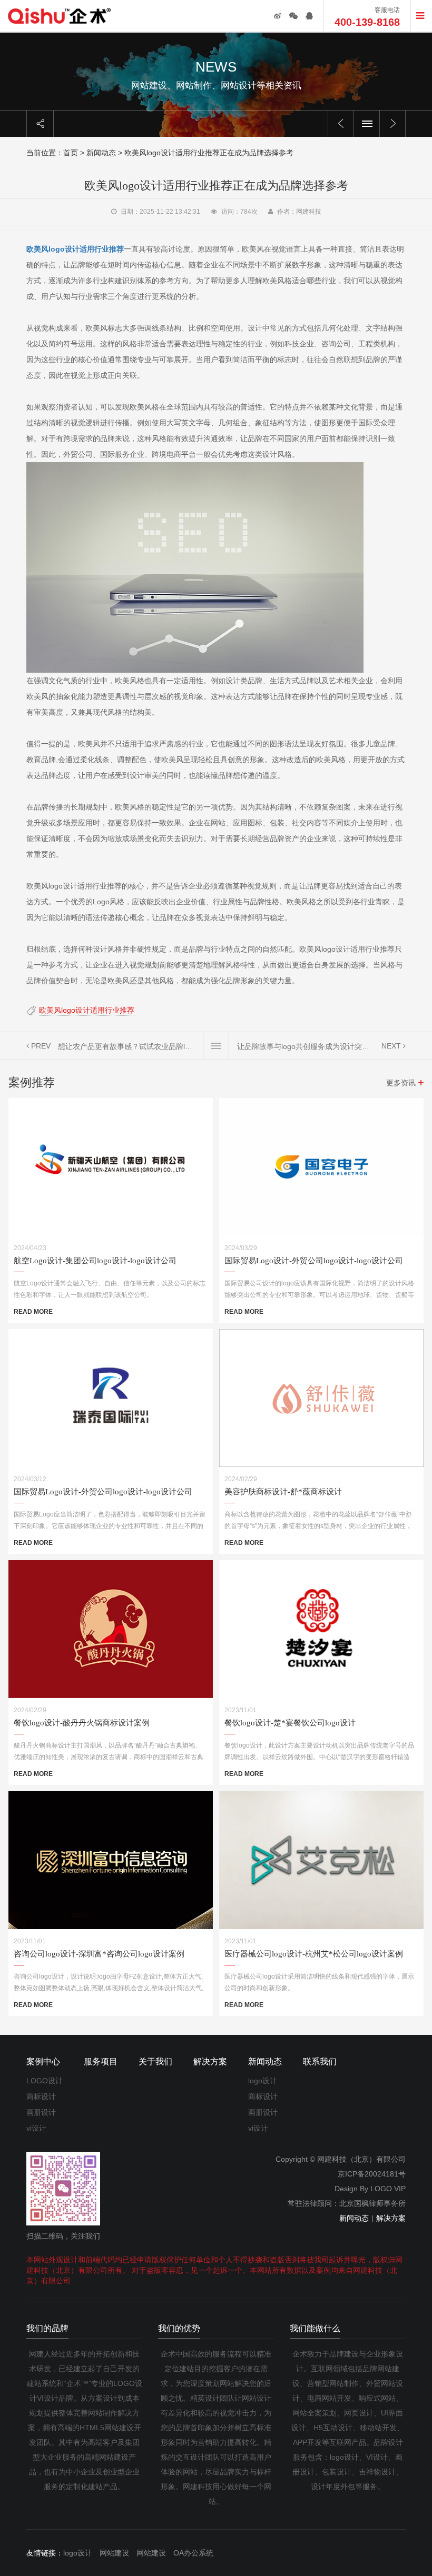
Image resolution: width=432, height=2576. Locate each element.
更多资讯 (401, 1083)
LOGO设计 (45, 2081)
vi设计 (36, 2128)
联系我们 (320, 2061)
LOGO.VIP (388, 2189)
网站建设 (114, 2553)
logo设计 (263, 2081)
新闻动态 (101, 153)
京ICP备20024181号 (372, 2174)
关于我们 (155, 2061)
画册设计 (41, 2112)
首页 (71, 153)
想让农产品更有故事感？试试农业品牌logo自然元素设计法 (126, 1046)
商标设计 (41, 2096)
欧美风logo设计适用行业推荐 (87, 1010)
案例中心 (43, 2061)
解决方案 (210, 2061)
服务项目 (101, 2061)
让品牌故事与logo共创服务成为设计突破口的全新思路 (306, 1046)
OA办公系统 (193, 2553)
